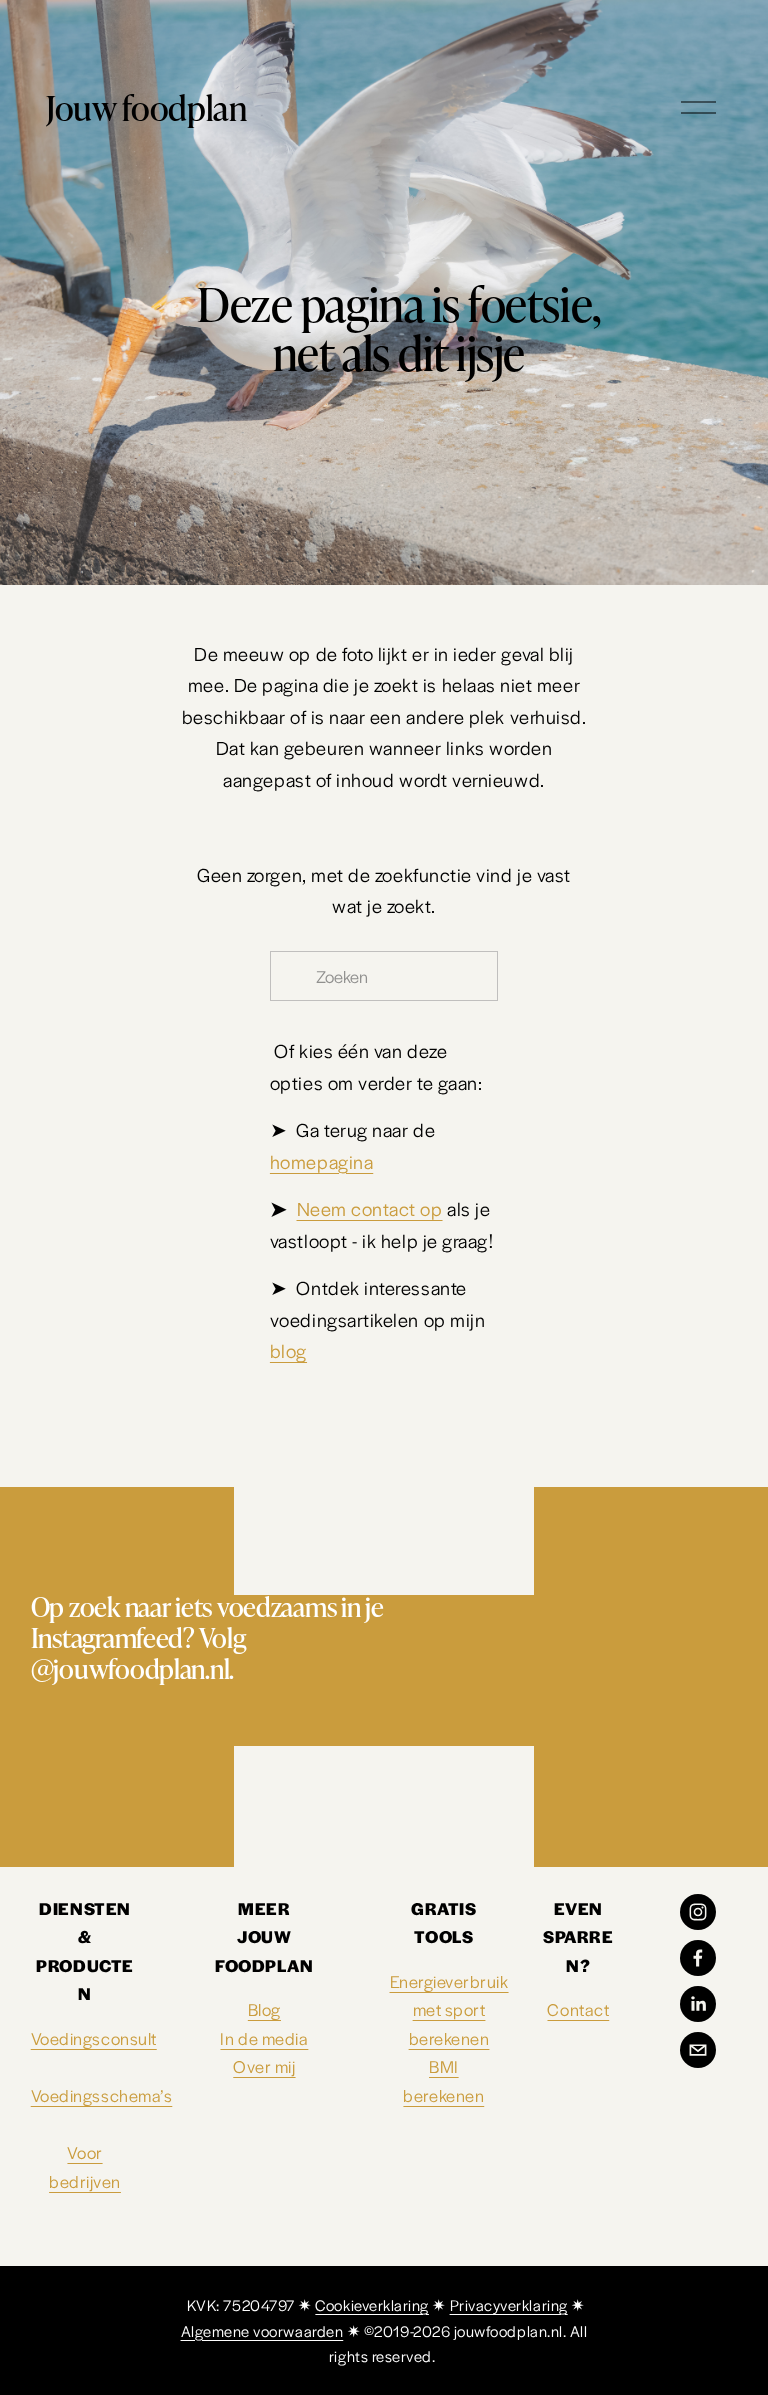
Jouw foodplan (146, 107)
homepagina (321, 1161)
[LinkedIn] (698, 2004)
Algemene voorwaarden (262, 2330)
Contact (578, 2009)
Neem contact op (370, 1208)
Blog (264, 2009)
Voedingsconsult (94, 2038)
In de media (264, 2038)
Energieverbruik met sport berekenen (449, 2009)
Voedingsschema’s (102, 2095)
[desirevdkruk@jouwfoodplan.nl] (698, 2050)
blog (288, 1350)
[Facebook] (698, 1958)
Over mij (264, 2066)
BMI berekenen (443, 2080)
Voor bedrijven (85, 2166)
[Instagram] (698, 1912)
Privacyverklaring (509, 2304)
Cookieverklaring (372, 2304)
